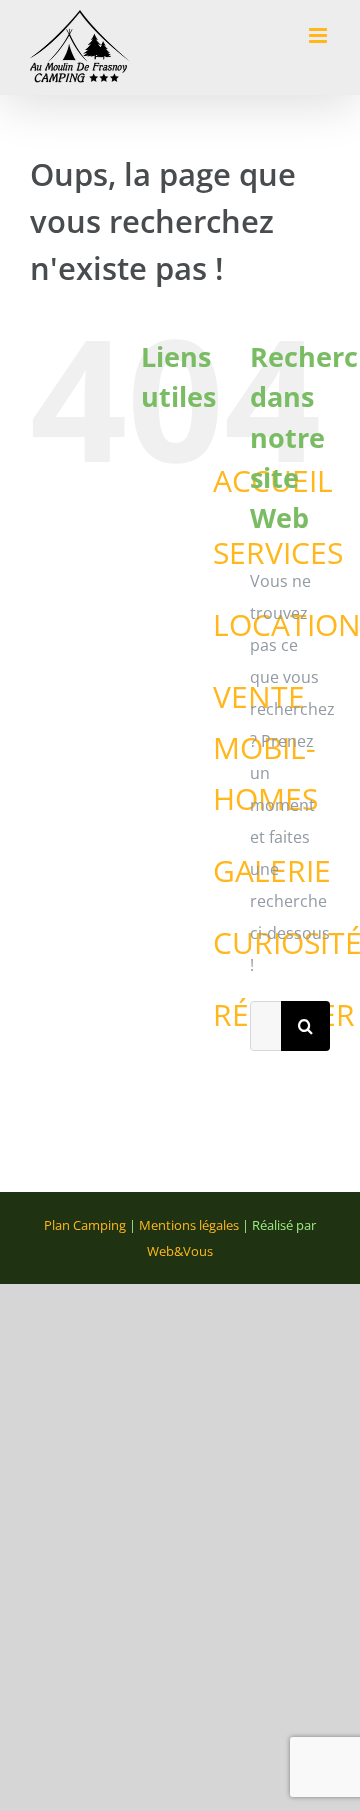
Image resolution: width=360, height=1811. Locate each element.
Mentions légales (189, 1225)
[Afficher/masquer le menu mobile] (319, 35)
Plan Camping (85, 1225)
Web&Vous (180, 1251)
